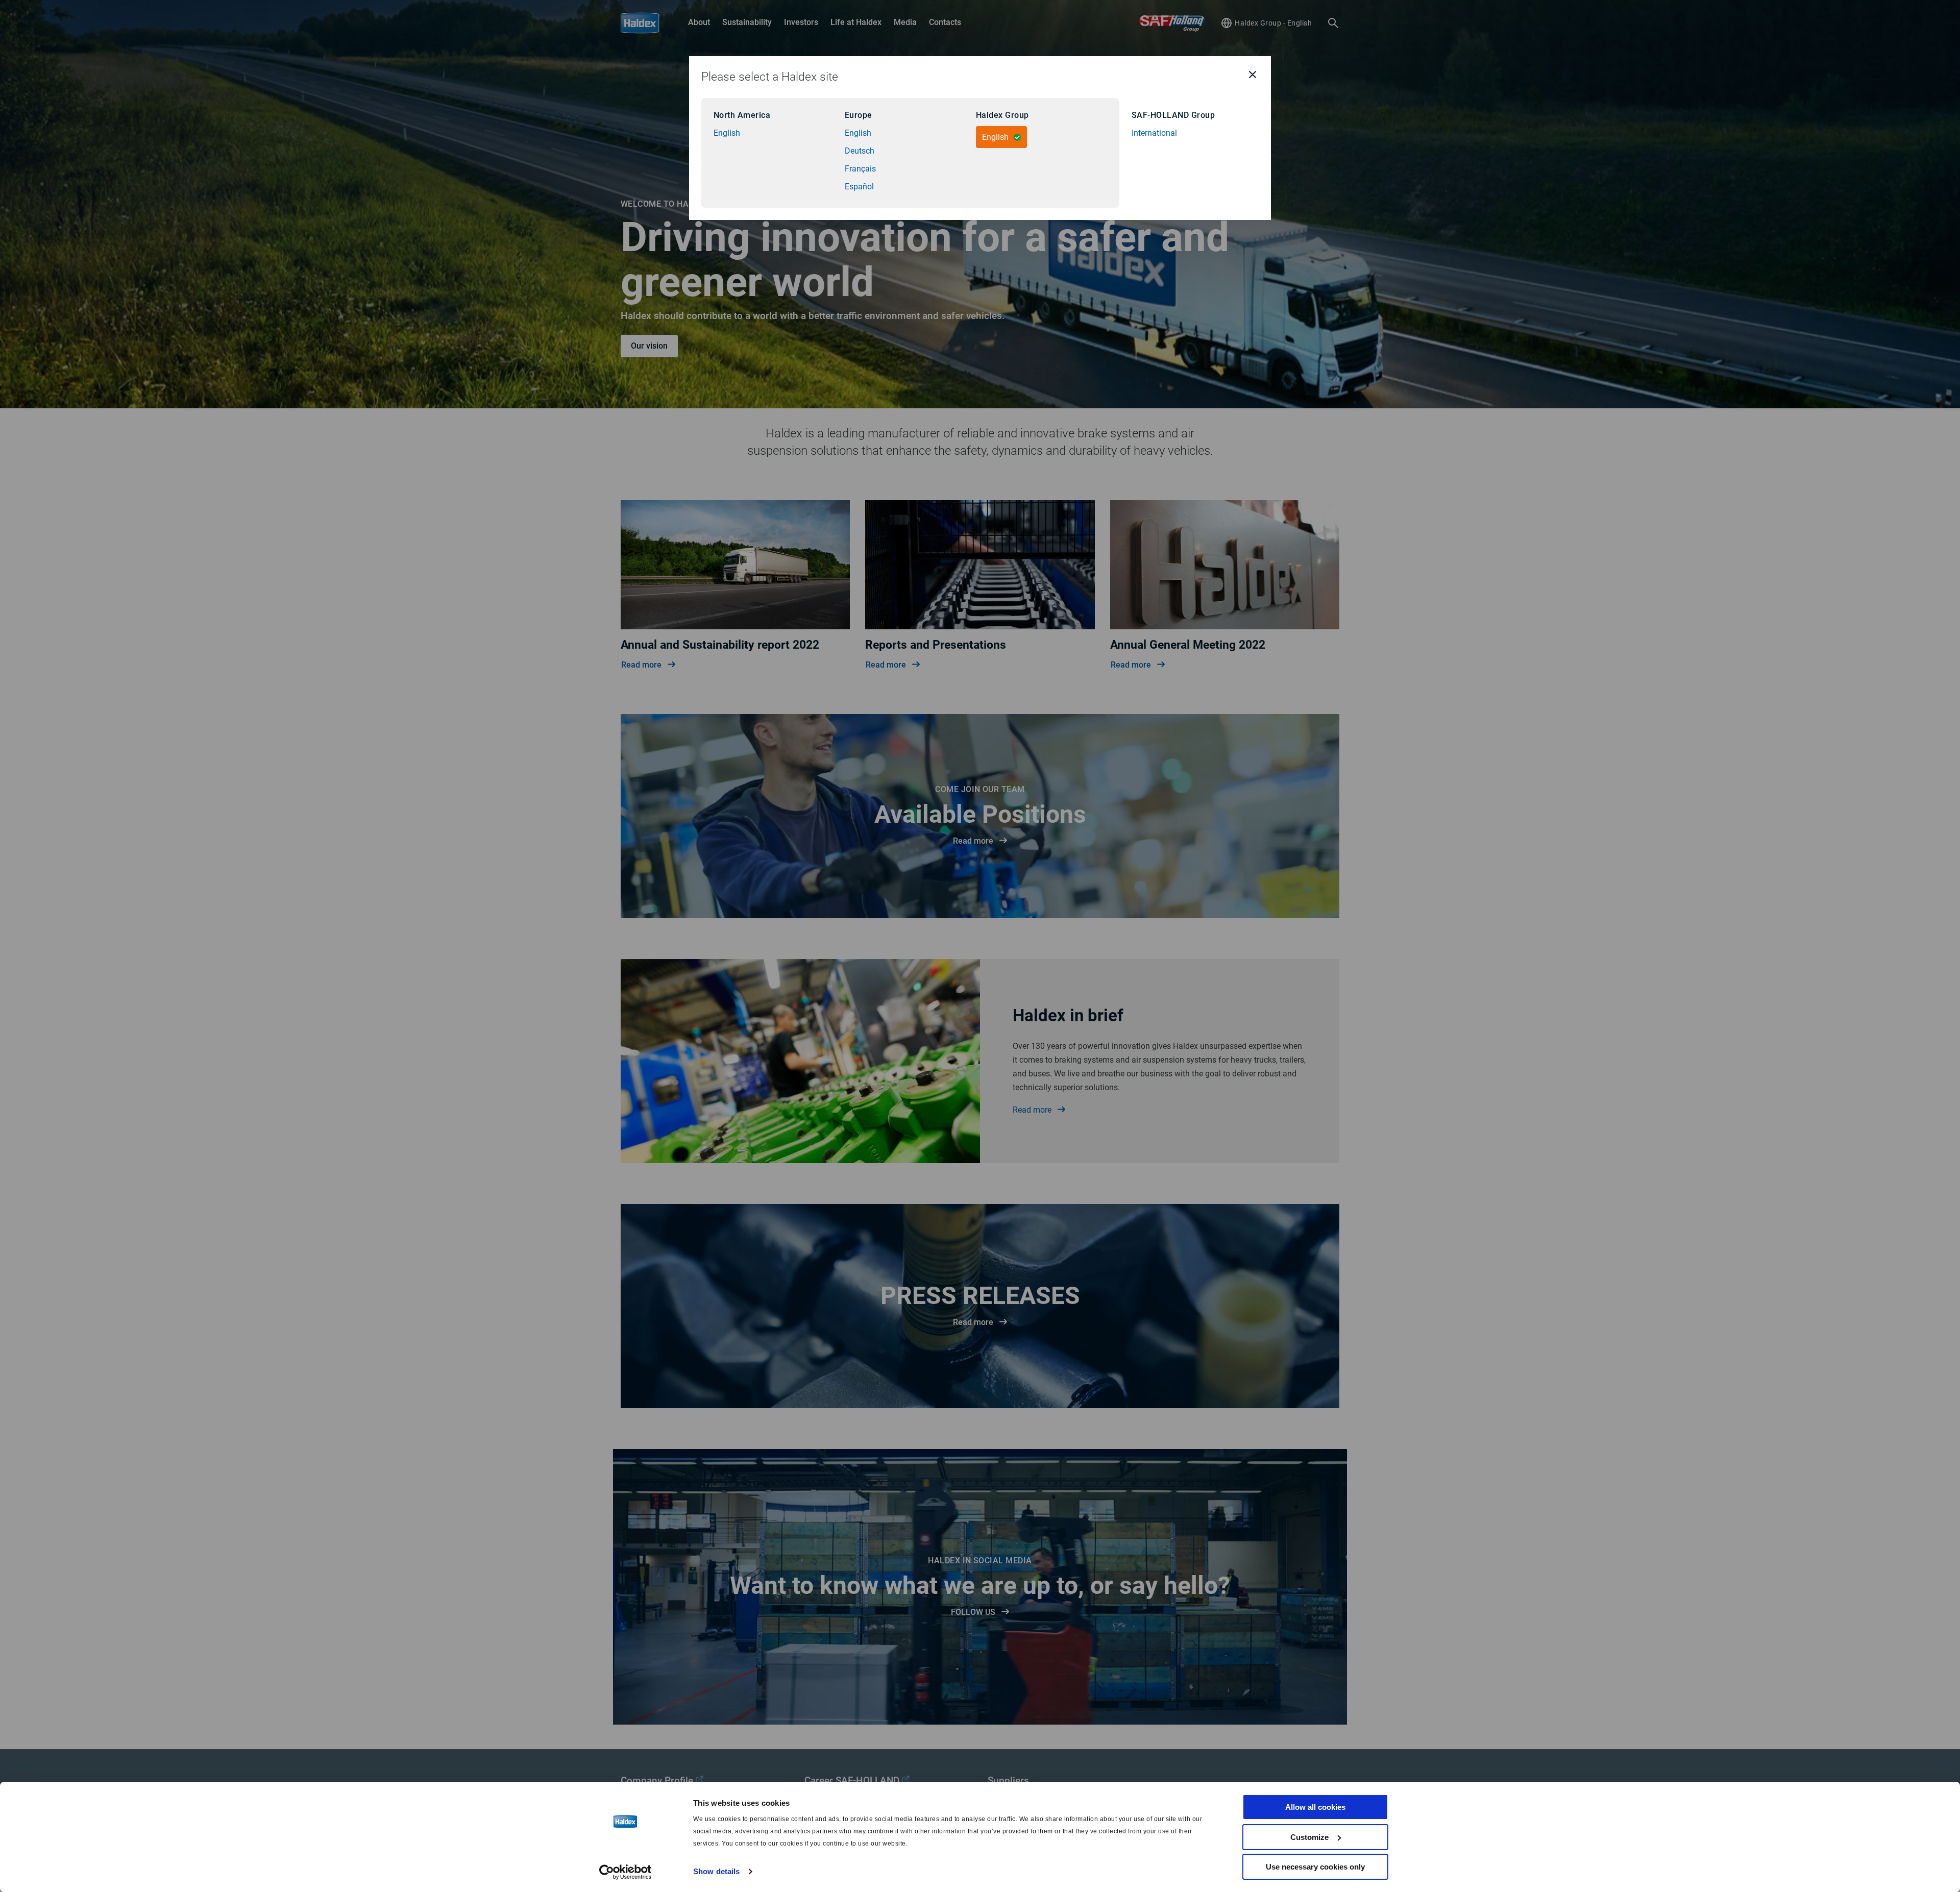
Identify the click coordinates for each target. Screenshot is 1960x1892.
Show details (716, 1871)
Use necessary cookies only (1315, 1867)
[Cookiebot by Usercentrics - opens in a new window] (626, 1872)
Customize (1309, 1837)
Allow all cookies (1315, 1807)
